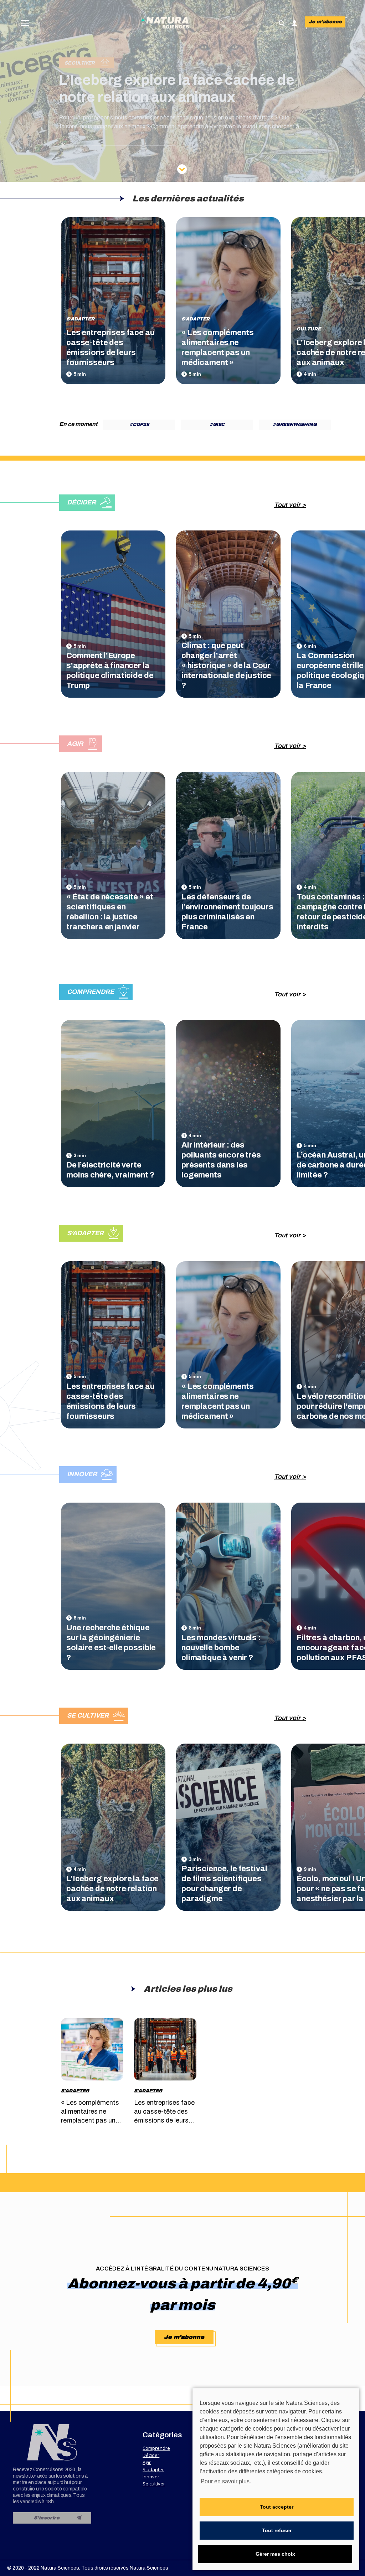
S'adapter (80, 319)
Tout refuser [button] (277, 2530)
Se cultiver (154, 2484)
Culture (309, 329)
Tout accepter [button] (277, 2507)
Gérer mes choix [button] (275, 2554)
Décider (151, 2455)
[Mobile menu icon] (25, 23)
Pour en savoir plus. (226, 2481)
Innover (151, 2477)
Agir (147, 2462)
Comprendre (156, 2448)
